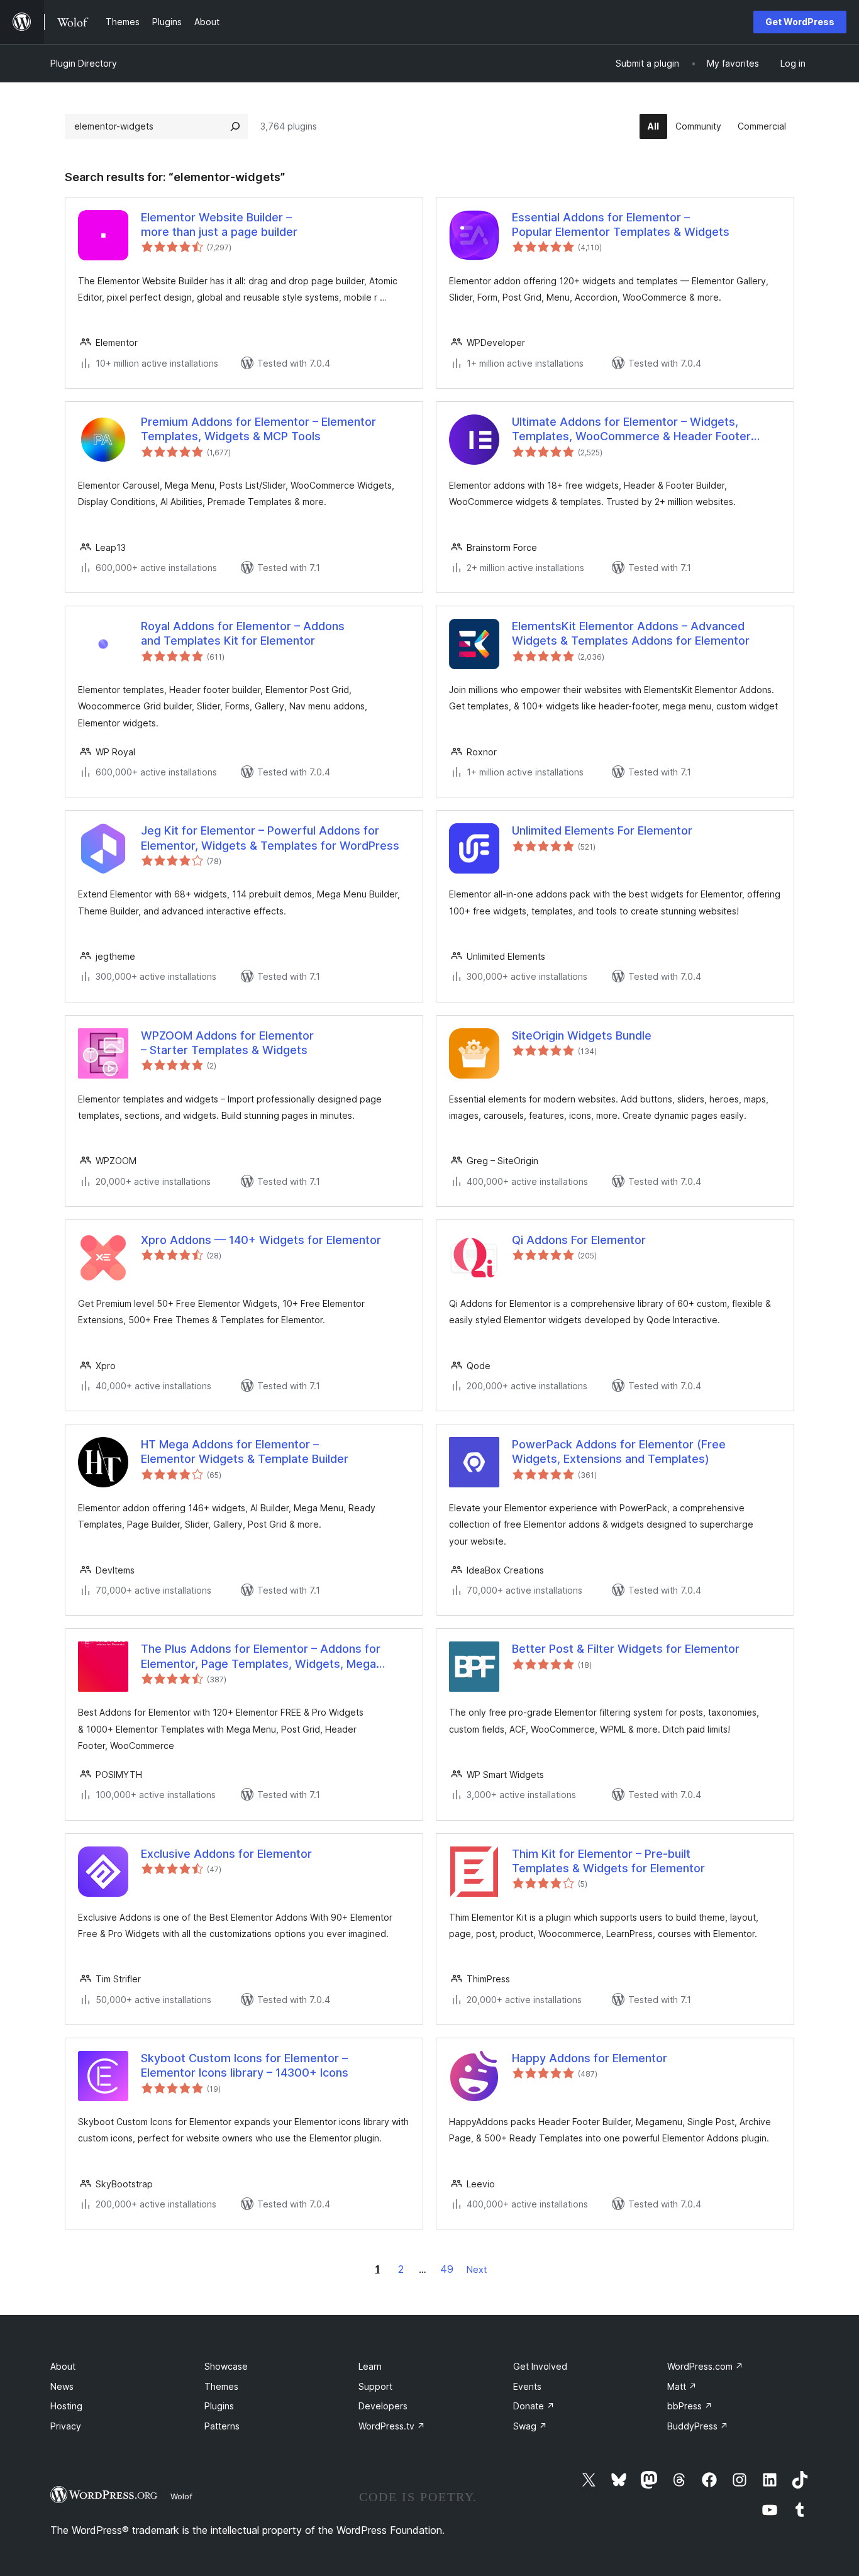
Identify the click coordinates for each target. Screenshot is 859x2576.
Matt (682, 2386)
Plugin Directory (84, 63)
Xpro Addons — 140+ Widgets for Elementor (261, 1240)
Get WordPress (800, 22)
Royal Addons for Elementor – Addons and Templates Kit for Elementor (243, 633)
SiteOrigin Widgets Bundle (582, 1035)
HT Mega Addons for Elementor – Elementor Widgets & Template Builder (245, 1452)
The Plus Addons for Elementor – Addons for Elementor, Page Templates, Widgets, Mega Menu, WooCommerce (261, 1657)
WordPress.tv (392, 2426)
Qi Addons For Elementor (579, 1240)
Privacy (66, 2426)
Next (477, 2269)
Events (527, 2386)
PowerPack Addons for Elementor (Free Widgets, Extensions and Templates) (619, 1452)
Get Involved (540, 2366)
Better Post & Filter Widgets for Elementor (626, 1649)
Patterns (222, 2426)
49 (447, 2269)
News (62, 2386)
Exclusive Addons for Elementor (226, 1854)
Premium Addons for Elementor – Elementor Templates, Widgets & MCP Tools (258, 429)
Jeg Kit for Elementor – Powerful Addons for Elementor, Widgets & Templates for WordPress (270, 838)
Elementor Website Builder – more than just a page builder (219, 225)
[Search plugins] (235, 126)
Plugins (219, 2406)
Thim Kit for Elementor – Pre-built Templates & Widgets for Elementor (608, 1861)
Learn (370, 2366)
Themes (221, 2386)
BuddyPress (698, 2426)
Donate (534, 2406)
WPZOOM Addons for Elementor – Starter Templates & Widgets (227, 1043)
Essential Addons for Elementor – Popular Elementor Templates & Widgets (621, 225)
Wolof (181, 2496)
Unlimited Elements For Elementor (602, 830)
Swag (530, 2426)
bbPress (690, 2406)
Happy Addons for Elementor (590, 2058)
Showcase (226, 2366)
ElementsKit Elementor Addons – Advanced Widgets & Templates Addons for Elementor (631, 633)
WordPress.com (705, 2366)
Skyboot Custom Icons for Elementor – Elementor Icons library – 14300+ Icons (245, 2065)
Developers (383, 2406)
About (63, 2366)
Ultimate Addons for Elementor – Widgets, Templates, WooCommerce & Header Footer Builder (631, 430)
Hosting (66, 2406)
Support (375, 2386)
